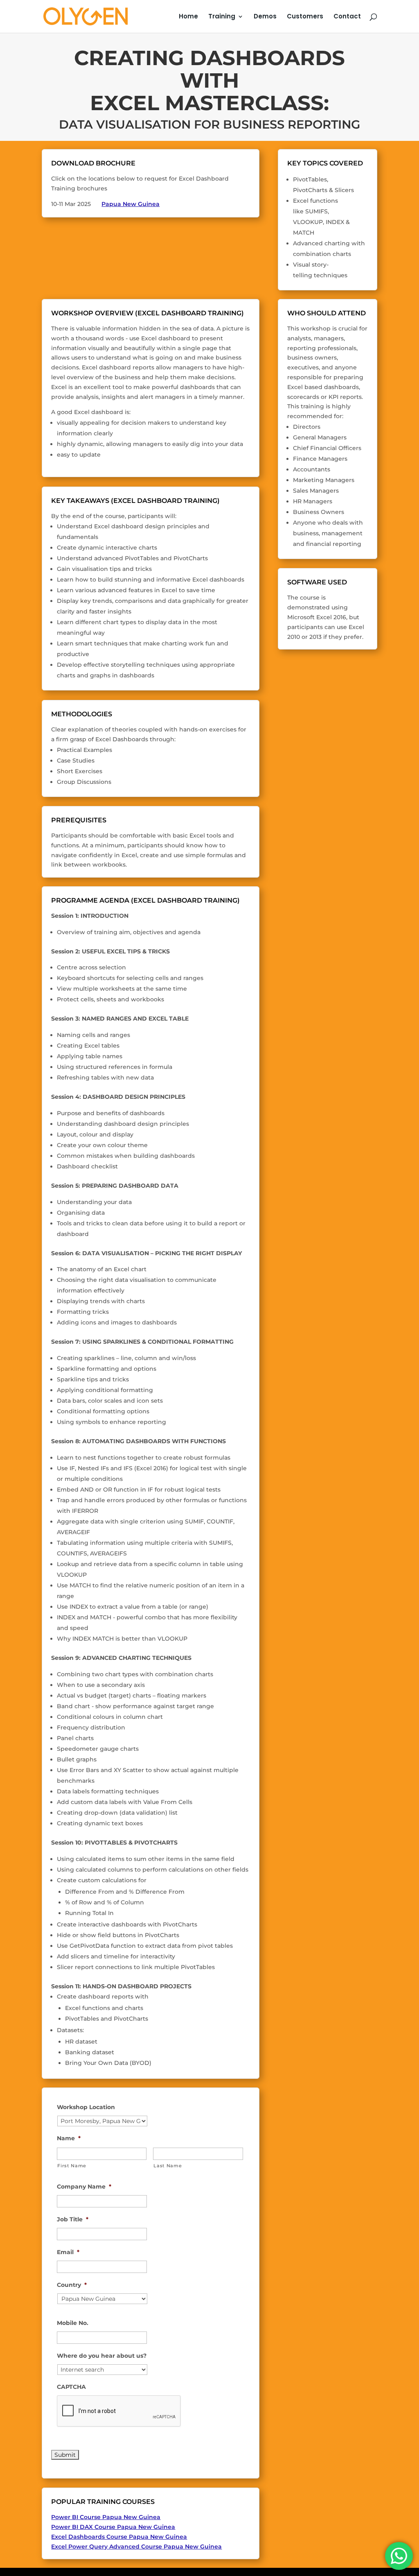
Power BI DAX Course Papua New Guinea (113, 2527)
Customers (305, 17)
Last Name (168, 2166)
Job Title (73, 2219)
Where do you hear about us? (102, 2356)
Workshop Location (86, 2107)
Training (222, 17)
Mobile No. (73, 2323)
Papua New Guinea (131, 204)
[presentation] (119, 2411)
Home (188, 17)
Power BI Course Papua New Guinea (106, 2517)
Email (68, 2252)
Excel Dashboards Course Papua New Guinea (119, 2537)
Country (72, 2285)
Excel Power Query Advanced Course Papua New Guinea (136, 2547)
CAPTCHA (71, 2387)
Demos (265, 17)
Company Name (84, 2187)
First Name (72, 2166)
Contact (347, 17)
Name (69, 2138)
